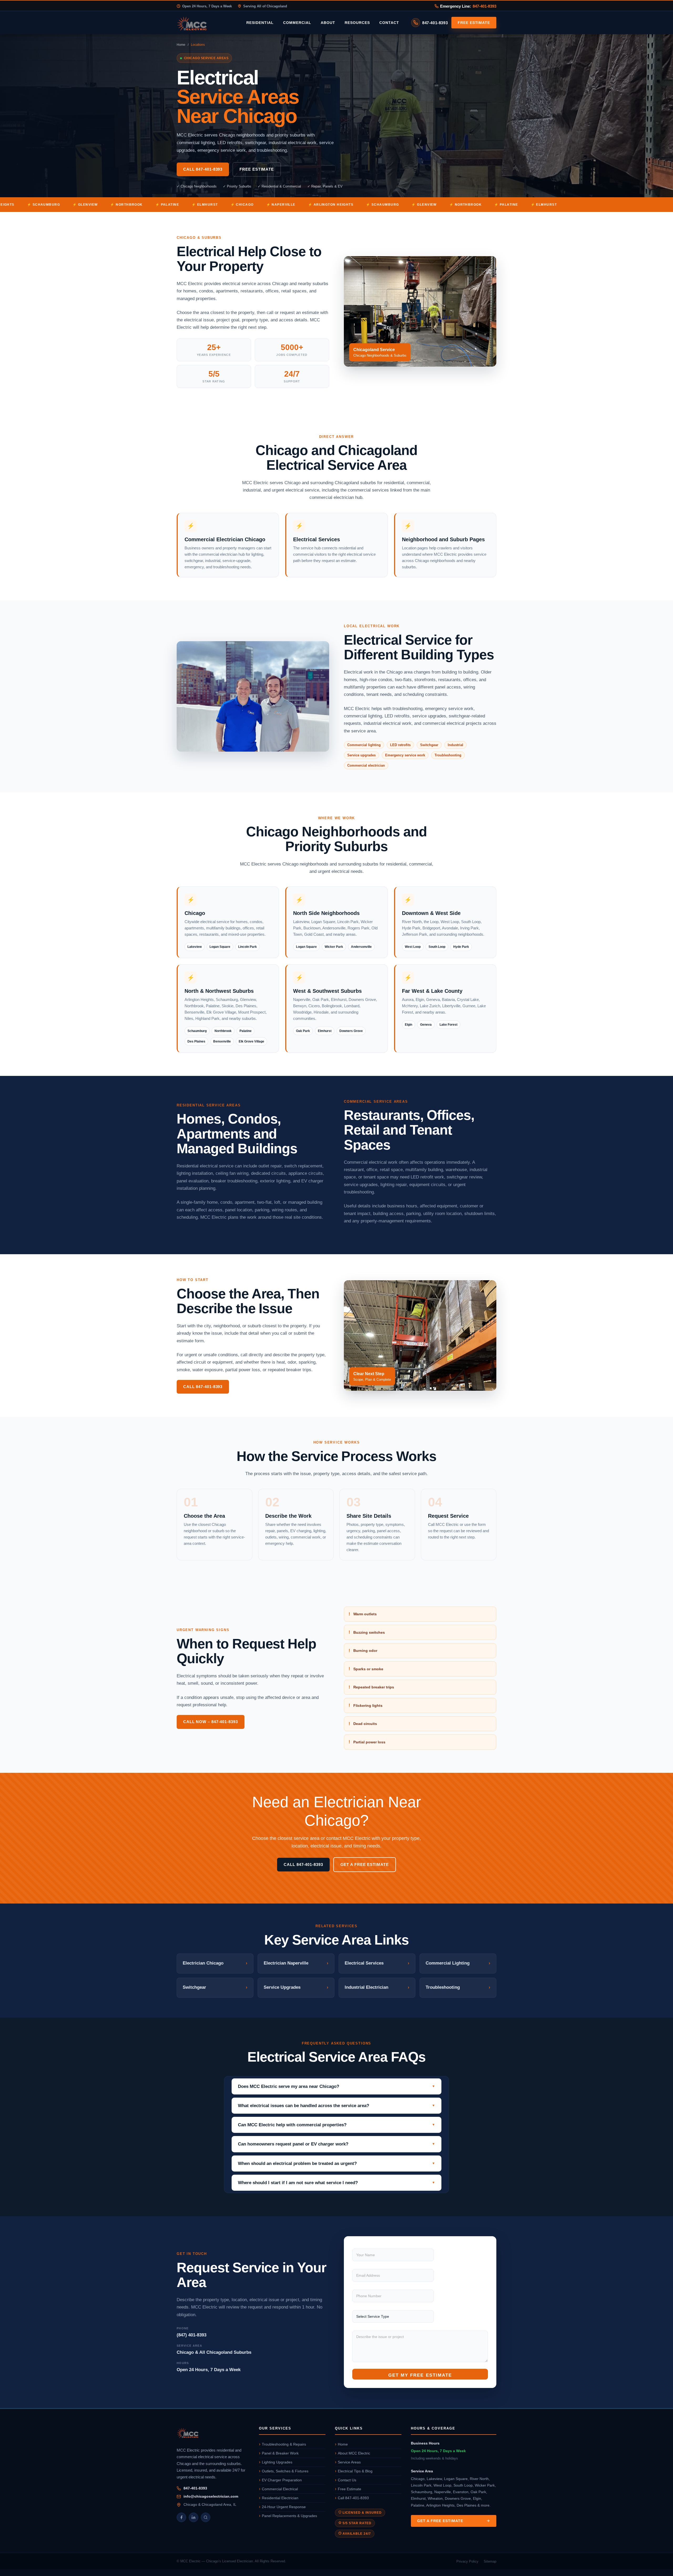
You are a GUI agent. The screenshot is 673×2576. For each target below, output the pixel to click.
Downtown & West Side (431, 913)
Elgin (409, 1025)
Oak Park (303, 1031)
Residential (260, 23)
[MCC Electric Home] (207, 23)
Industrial (455, 745)
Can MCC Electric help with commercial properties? (292, 2125)
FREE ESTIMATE (257, 169)
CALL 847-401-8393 (203, 169)
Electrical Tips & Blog (355, 2471)
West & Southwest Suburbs (327, 991)
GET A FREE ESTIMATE (365, 1864)
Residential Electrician (280, 2498)
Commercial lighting (364, 745)
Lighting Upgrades (277, 2462)
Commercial (297, 23)
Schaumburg (197, 1031)
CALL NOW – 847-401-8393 (211, 1722)
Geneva (426, 1025)
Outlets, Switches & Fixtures (285, 2471)
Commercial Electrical (280, 2489)
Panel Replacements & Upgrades (289, 2516)
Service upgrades (361, 755)
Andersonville (361, 947)
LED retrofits (400, 745)
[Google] (206, 2517)
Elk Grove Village (251, 1041)
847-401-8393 (485, 6)
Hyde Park (461, 947)
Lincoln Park (248, 947)
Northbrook (223, 1031)
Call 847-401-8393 (353, 2498)
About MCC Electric (354, 2453)
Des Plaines (196, 1041)
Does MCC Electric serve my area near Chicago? (289, 2086)
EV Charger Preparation (282, 2480)
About (328, 23)
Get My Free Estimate (420, 2375)
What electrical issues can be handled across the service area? (304, 2106)
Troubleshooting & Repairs (284, 2444)
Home (181, 45)
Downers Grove (351, 1031)
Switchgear (429, 745)
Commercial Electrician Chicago (225, 539)
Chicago (195, 913)
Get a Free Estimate (440, 2521)
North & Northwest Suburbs (219, 991)
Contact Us (347, 2480)
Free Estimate (474, 23)
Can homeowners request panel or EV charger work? (293, 2144)
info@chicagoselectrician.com (211, 2496)
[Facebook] (181, 2517)
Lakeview (195, 947)
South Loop (437, 947)
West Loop (413, 947)
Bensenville (222, 1041)
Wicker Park (334, 947)
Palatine (246, 1031)
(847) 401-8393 (192, 2335)
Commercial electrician (366, 765)
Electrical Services (317, 539)
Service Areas (349, 2462)
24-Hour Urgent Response (284, 2507)
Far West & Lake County (432, 991)
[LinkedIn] (193, 2517)
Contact (389, 23)
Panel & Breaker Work (280, 2453)
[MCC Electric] (213, 2434)
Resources (357, 23)
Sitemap (490, 2561)
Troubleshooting (448, 755)
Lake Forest (448, 1025)
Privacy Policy (467, 2561)
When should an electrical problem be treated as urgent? (297, 2163)
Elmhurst (325, 1031)
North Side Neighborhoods (326, 913)
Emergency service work (405, 755)
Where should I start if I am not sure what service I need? (298, 2183)
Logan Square (220, 947)
